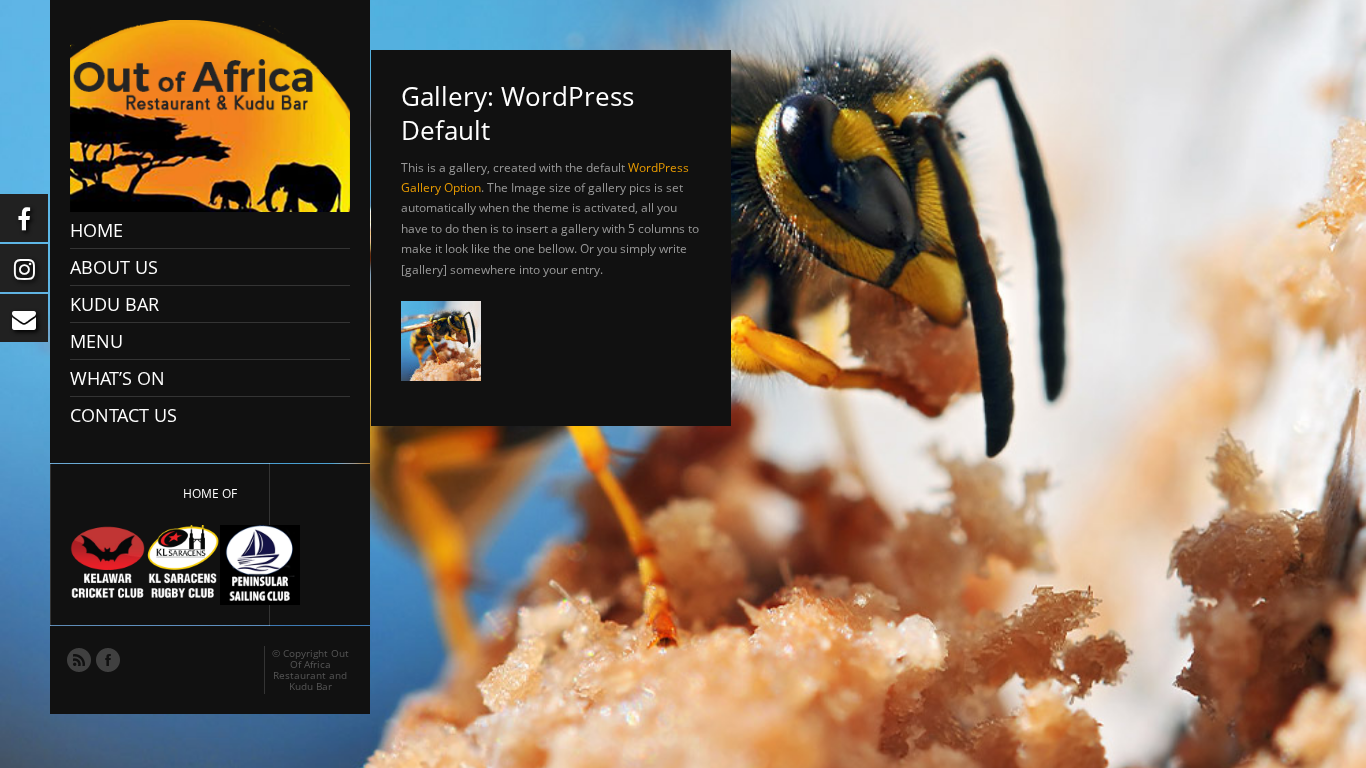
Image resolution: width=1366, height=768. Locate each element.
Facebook (107, 659)
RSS (78, 659)
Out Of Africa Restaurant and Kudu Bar (311, 669)
